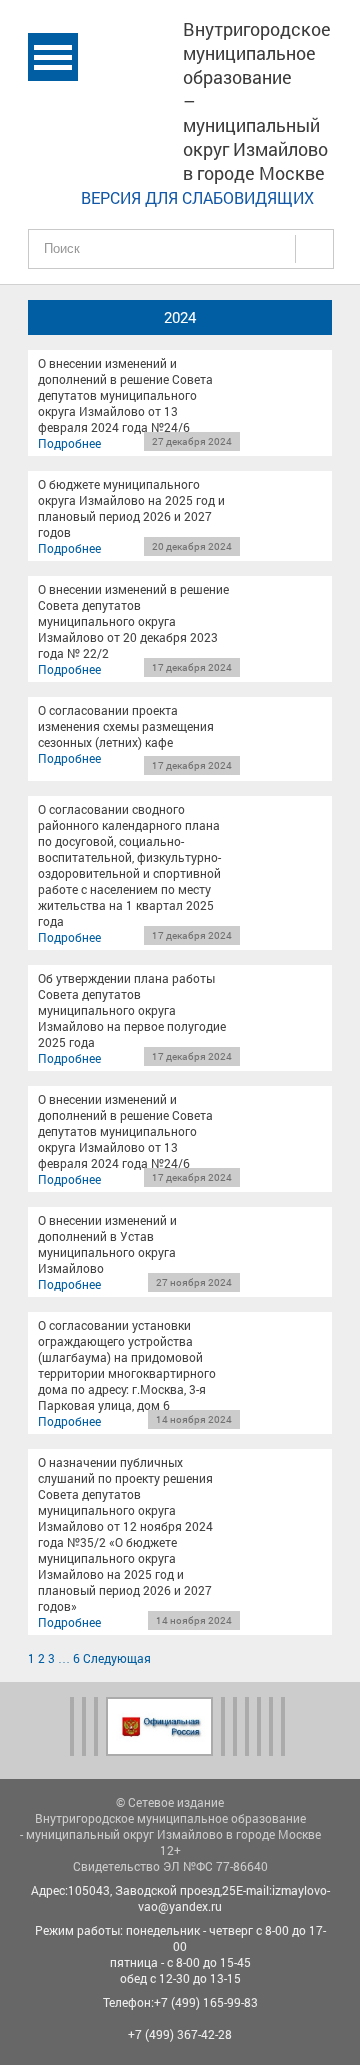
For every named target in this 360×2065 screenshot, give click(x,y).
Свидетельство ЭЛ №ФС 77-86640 (170, 1866)
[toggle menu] (53, 57)
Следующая (117, 1658)
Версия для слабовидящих (197, 197)
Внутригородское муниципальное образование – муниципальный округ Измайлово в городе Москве (257, 101)
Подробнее (69, 443)
